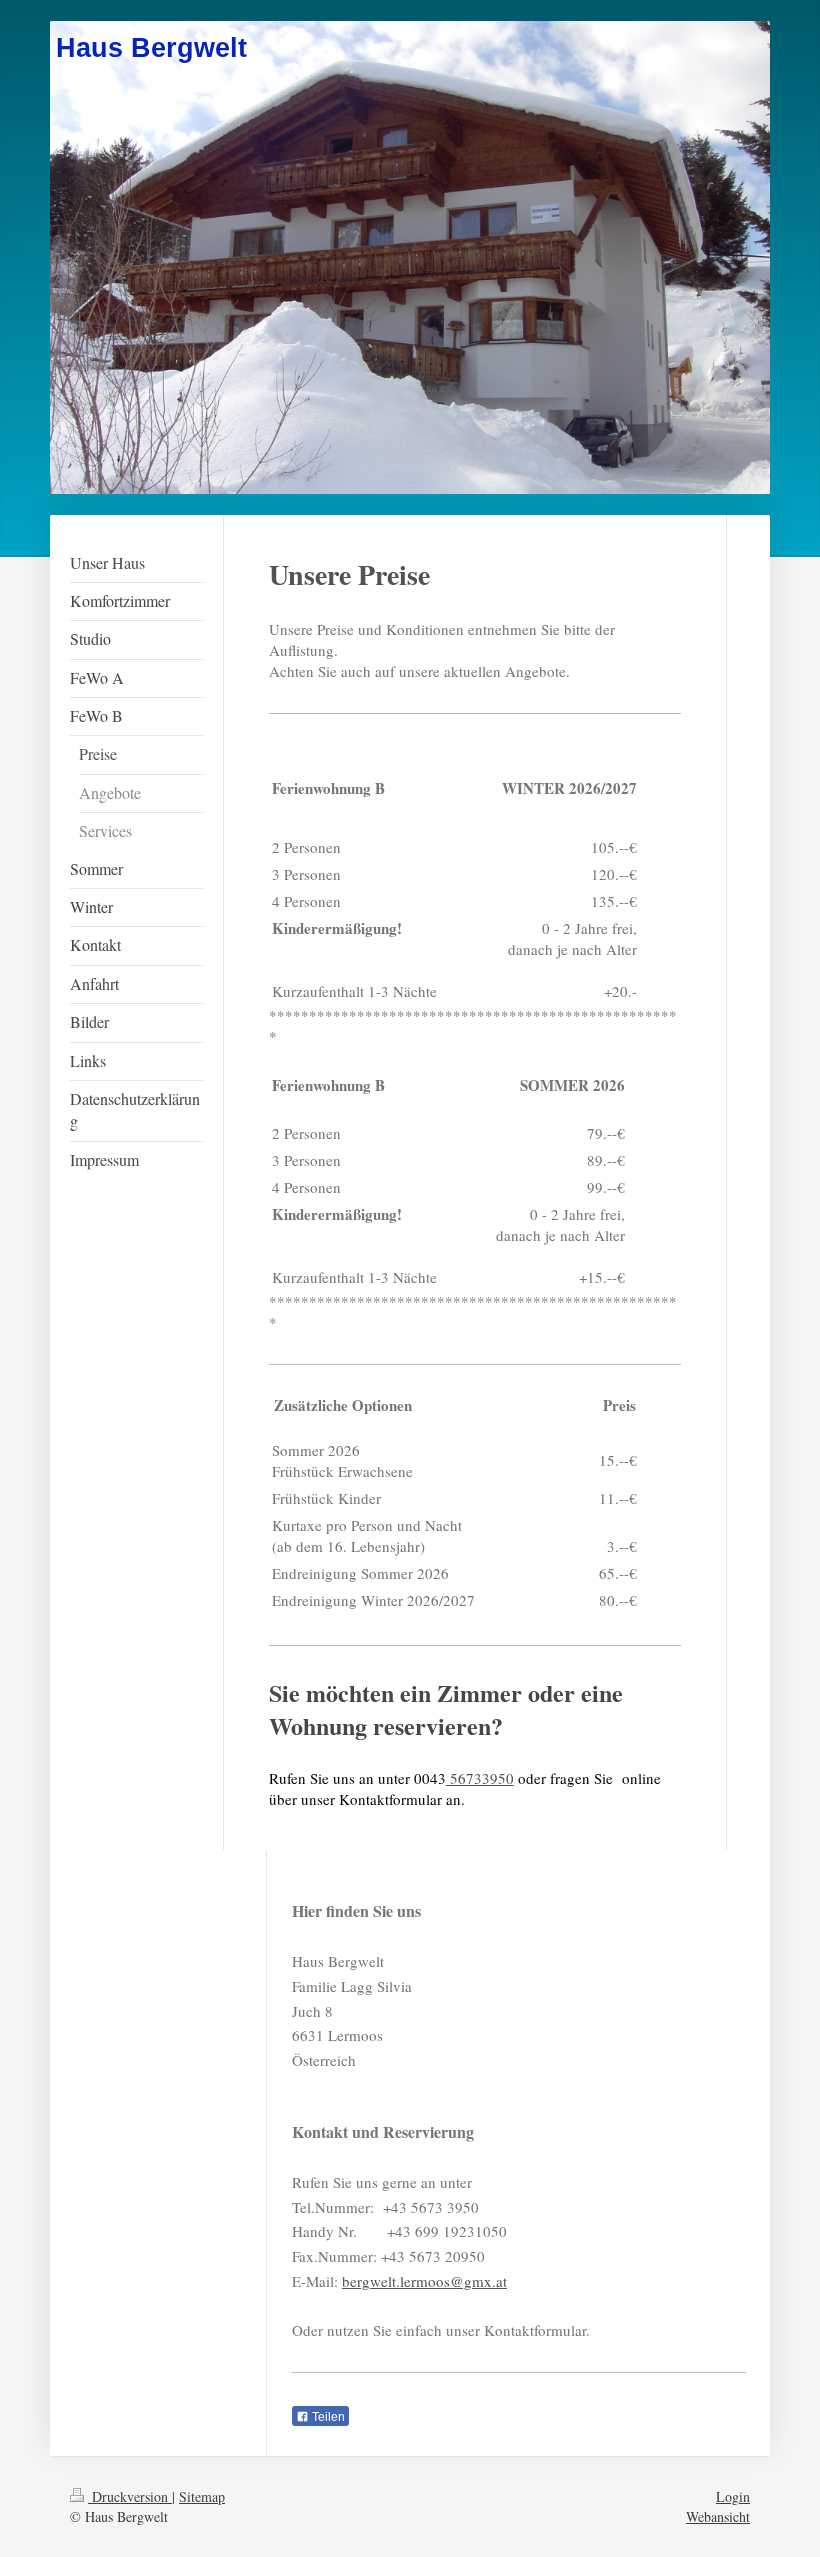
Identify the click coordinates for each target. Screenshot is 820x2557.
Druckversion (130, 2496)
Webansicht (718, 2516)
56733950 (480, 1778)
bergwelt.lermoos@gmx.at (424, 2281)
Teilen (327, 2417)
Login (733, 2496)
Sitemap (202, 2496)
